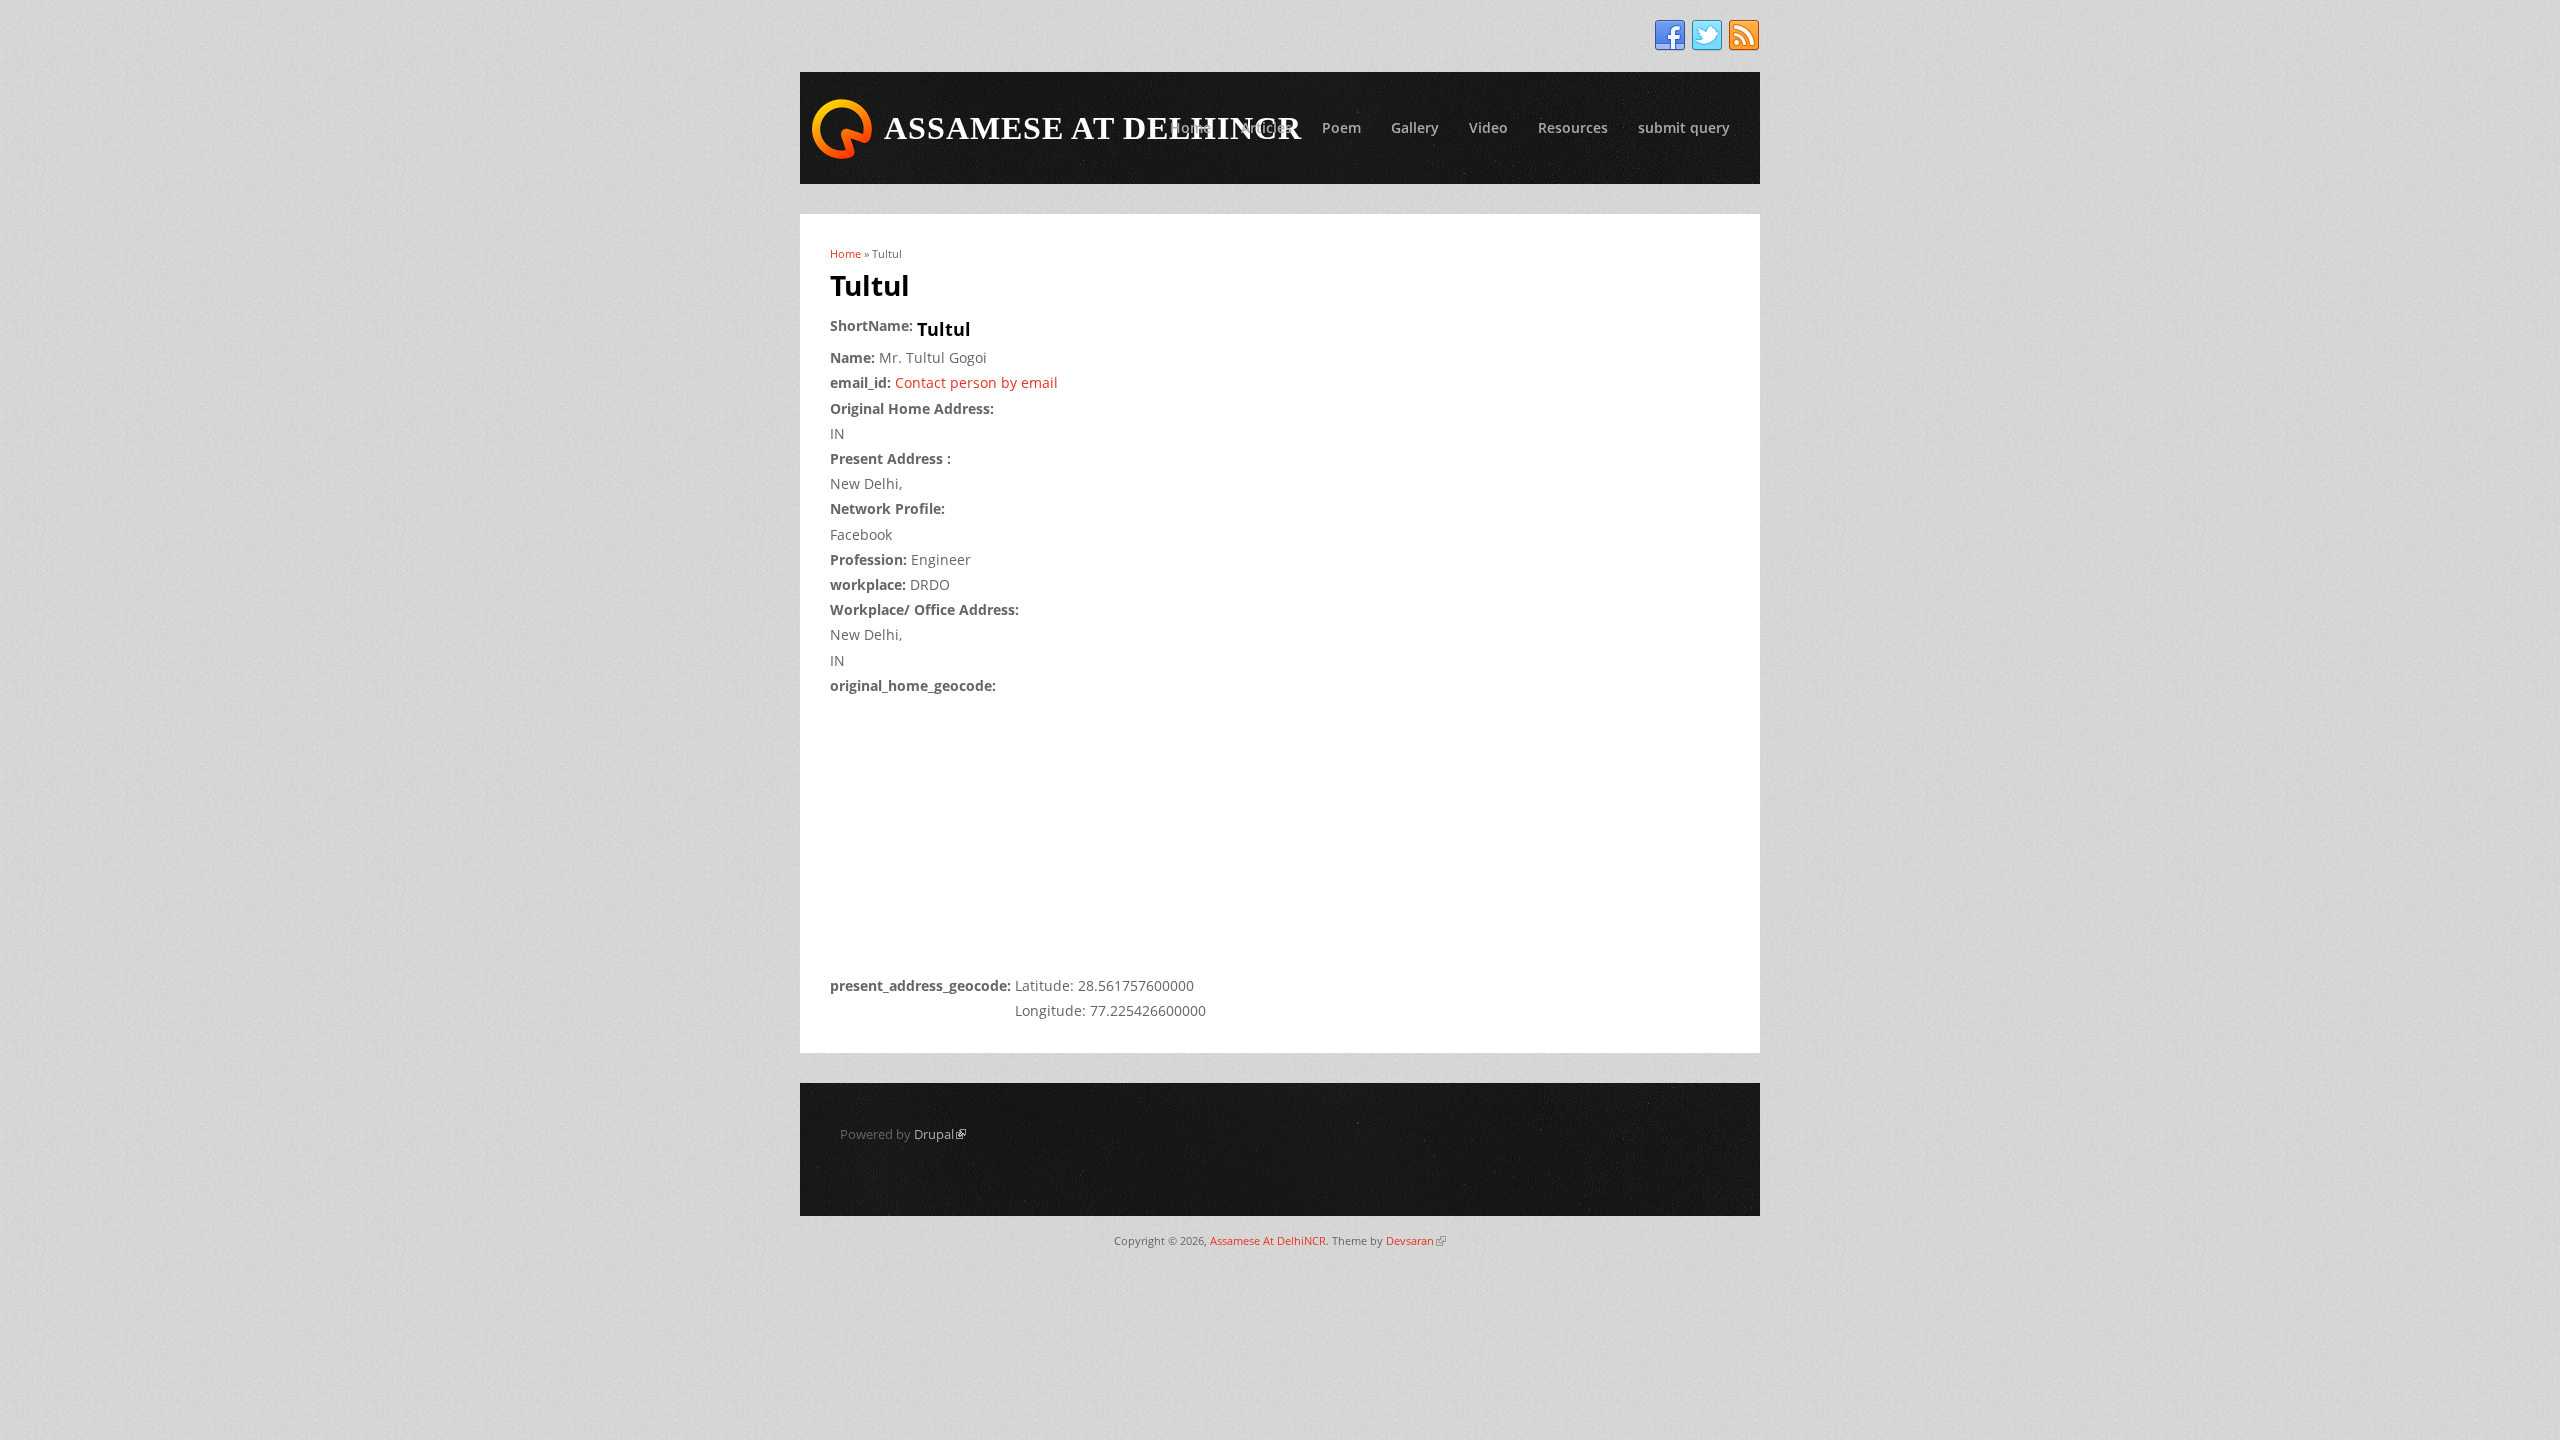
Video (1488, 127)
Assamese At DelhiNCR (1268, 1240)
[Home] (842, 129)
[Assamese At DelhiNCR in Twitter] (1707, 36)
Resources (1573, 127)
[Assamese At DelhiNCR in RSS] (1744, 36)
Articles (1266, 127)
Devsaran (1416, 1240)
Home (1190, 127)
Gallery (1415, 127)
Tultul (944, 329)
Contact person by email (976, 382)
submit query (1684, 127)
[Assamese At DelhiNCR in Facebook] (1670, 36)
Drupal (940, 1134)
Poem (1341, 127)
